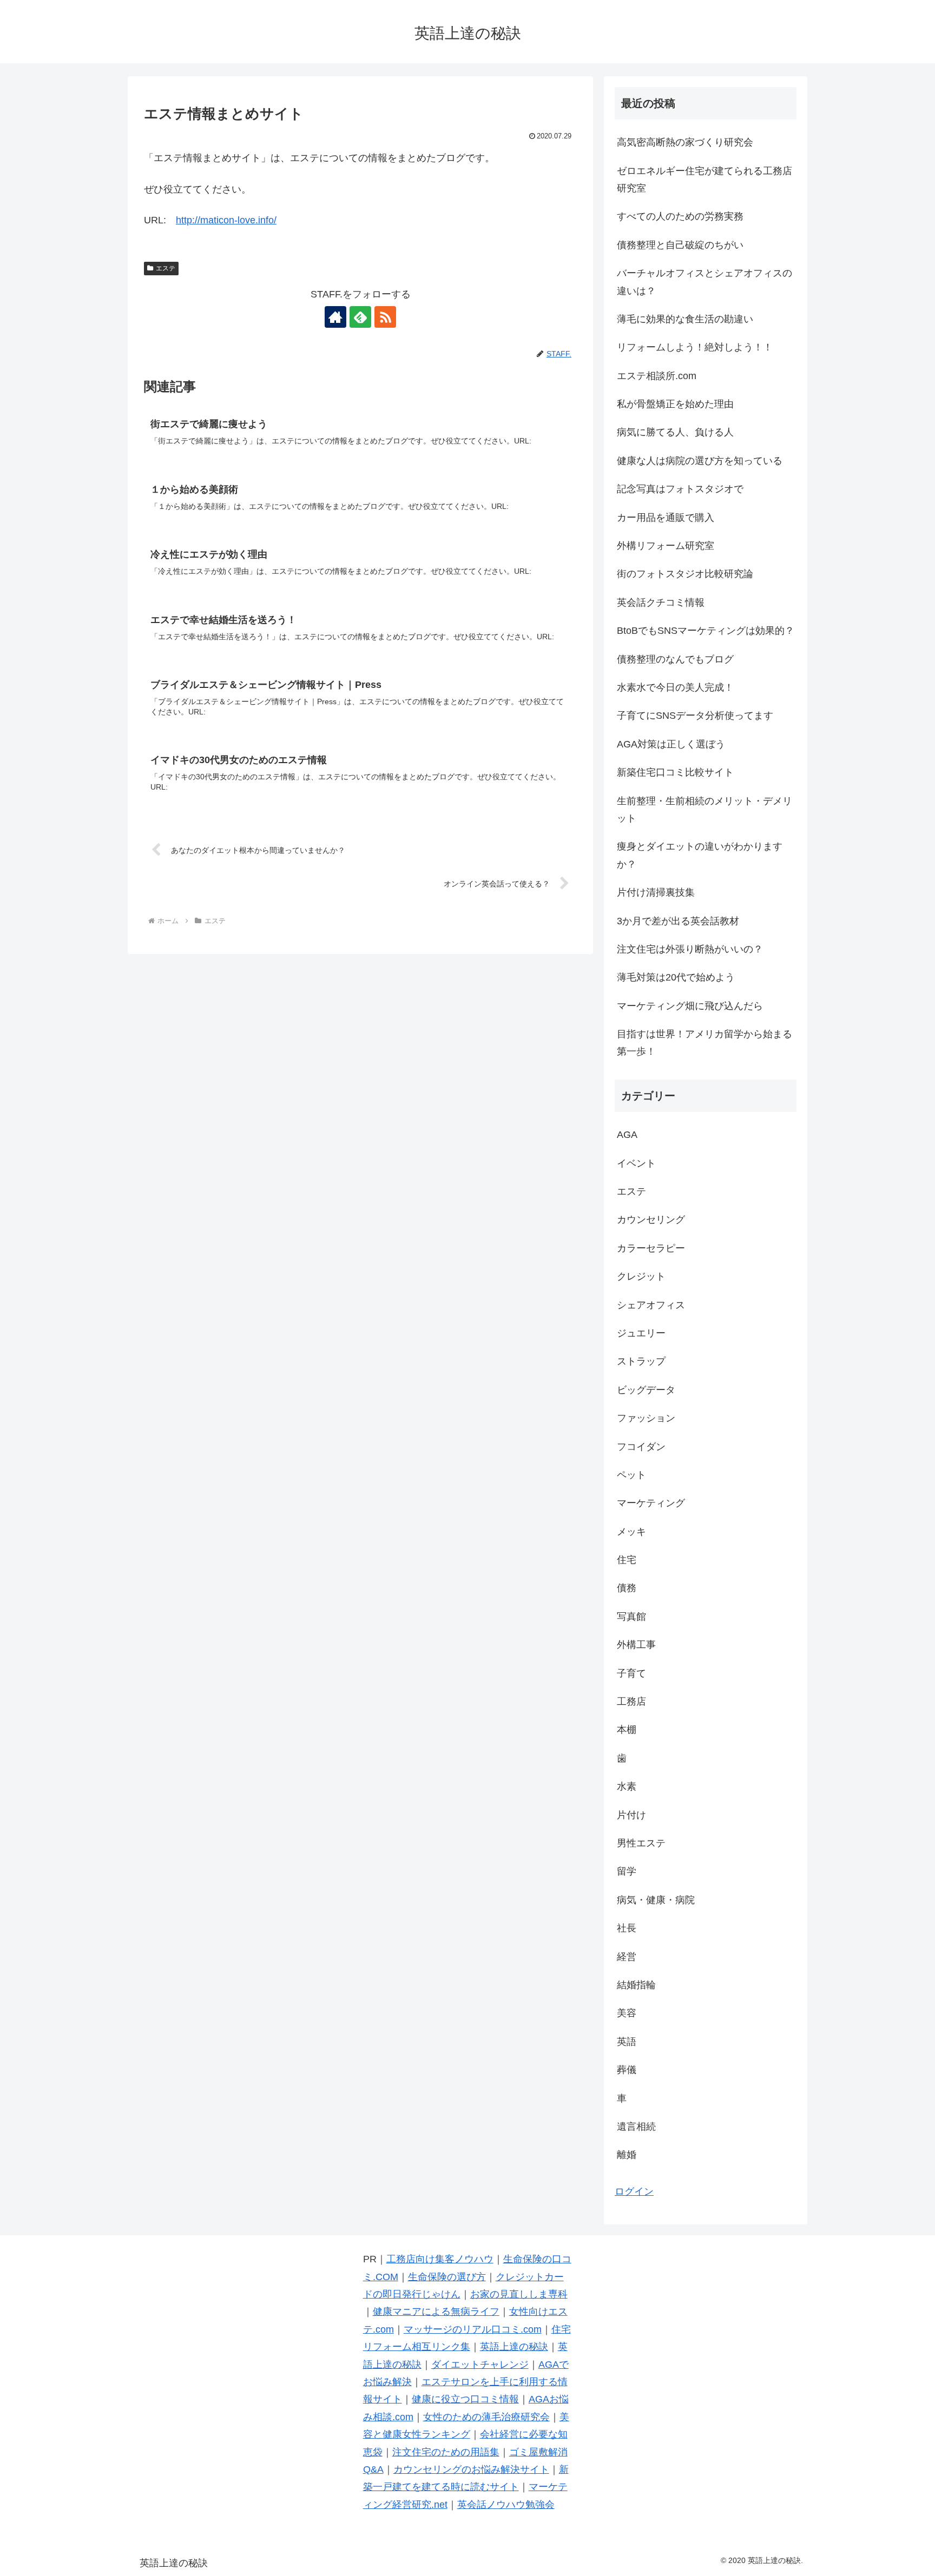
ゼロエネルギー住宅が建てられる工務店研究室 (704, 180)
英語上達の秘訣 (514, 2347)
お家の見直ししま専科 (519, 2294)
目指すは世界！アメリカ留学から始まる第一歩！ (704, 1043)
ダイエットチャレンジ (480, 2365)
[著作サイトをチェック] (335, 317)
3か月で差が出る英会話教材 (678, 921)
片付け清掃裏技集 (656, 892)
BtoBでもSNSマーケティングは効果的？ (706, 631)
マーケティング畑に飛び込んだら (690, 1006)
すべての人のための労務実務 (680, 216)
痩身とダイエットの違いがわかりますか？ (700, 855)
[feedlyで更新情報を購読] (360, 317)
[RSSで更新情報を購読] (385, 317)
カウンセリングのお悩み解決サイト (471, 2469)
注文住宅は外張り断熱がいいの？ (690, 949)
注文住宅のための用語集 (446, 2452)
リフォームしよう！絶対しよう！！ (695, 347)
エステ (166, 268)
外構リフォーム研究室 (666, 546)
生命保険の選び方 (447, 2277)
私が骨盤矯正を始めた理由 (675, 404)
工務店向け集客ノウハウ (440, 2259)
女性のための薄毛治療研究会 (486, 2417)
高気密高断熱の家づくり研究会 (685, 142)
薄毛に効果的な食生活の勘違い (685, 319)
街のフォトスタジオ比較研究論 (685, 574)
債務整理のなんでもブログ (675, 659)
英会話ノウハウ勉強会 (506, 2505)
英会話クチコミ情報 (661, 602)
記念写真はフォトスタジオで (680, 489)
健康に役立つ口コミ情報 (465, 2399)
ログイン (634, 2191)
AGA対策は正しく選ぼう (671, 744)
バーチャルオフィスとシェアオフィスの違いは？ (704, 282)
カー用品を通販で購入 (666, 518)
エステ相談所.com (657, 376)
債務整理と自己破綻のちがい (680, 245)
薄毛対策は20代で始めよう (676, 977)
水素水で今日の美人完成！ (675, 687)
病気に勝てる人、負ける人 (675, 432)
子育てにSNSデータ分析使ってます (695, 716)
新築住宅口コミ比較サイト (675, 772)
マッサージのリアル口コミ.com (473, 2329)
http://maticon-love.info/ (226, 220)
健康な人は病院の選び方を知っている (700, 461)
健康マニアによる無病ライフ (436, 2312)
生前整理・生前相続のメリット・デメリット (704, 810)
